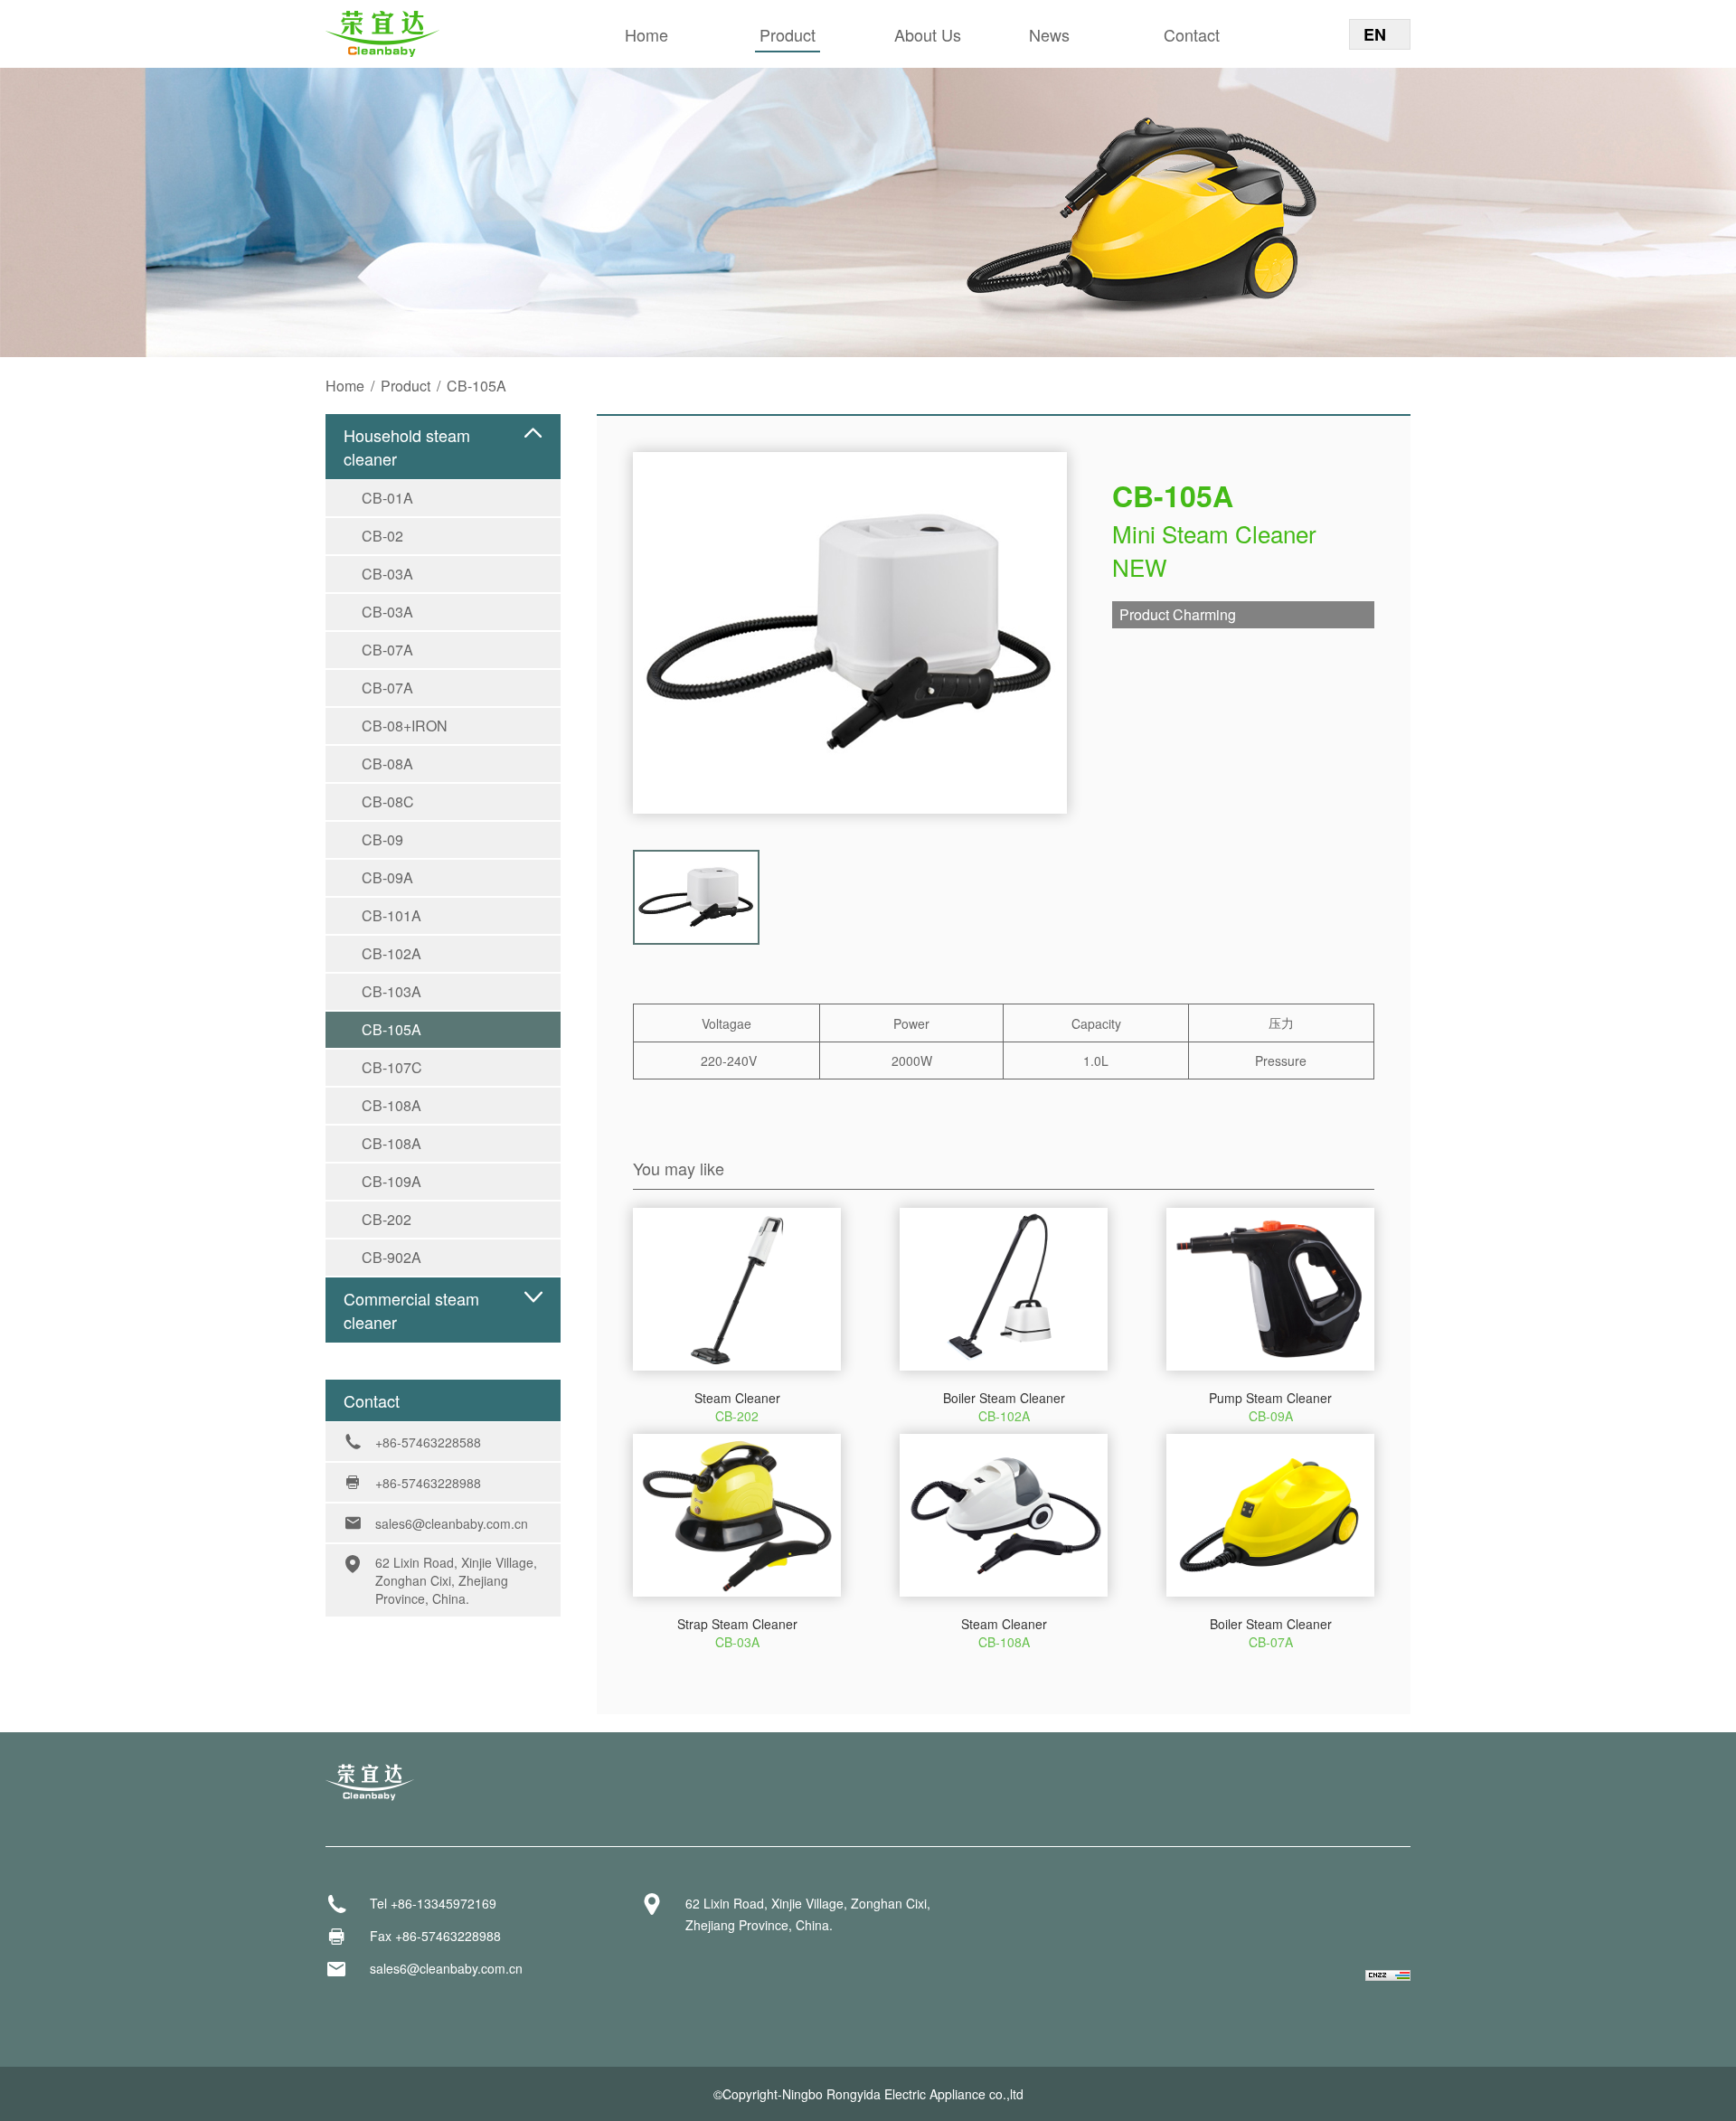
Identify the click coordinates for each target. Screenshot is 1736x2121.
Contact (1192, 34)
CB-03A (387, 574)
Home (646, 34)
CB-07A (387, 650)
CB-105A (392, 1029)
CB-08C (388, 801)
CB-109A (392, 1181)
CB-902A (392, 1257)
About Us (928, 34)
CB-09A (387, 877)
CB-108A (392, 1105)
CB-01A (387, 498)
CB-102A (392, 953)
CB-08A (387, 764)
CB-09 (382, 839)
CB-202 (387, 1219)
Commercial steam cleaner (411, 1310)
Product (788, 34)
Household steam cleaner (407, 447)
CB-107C (392, 1067)
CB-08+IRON (405, 726)
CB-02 (382, 536)
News (1049, 34)
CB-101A (392, 915)
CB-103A (392, 991)
